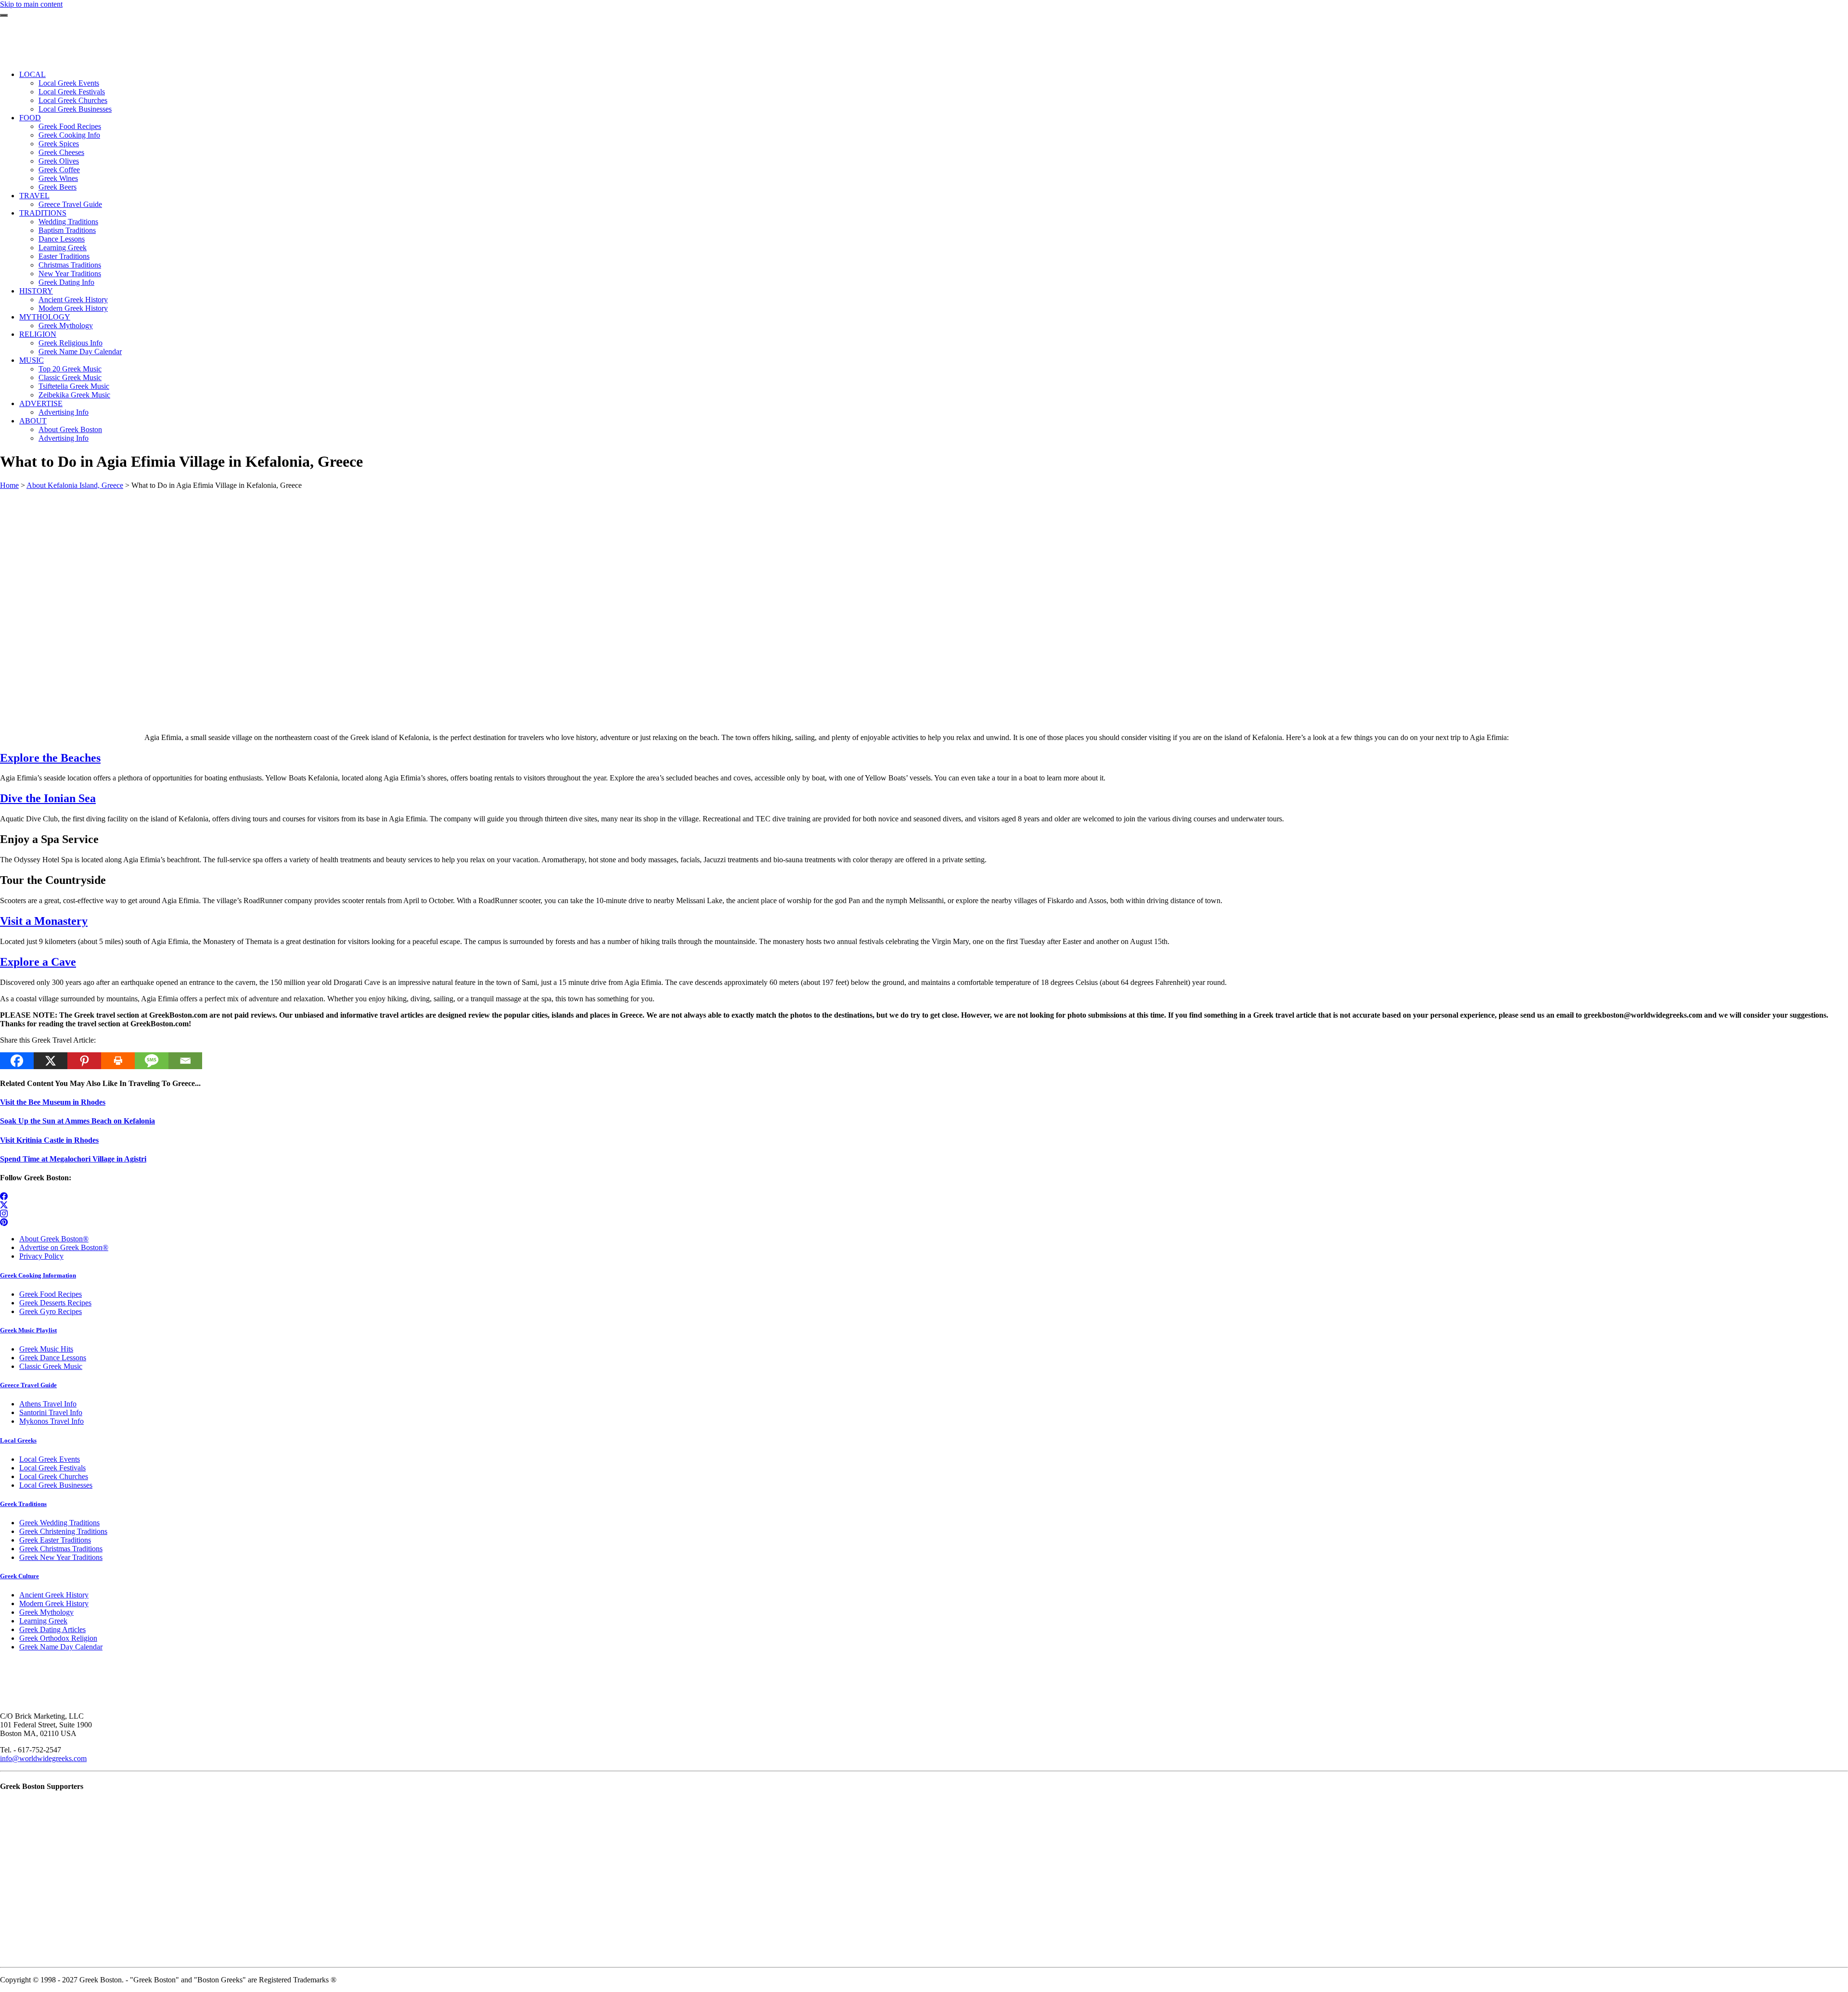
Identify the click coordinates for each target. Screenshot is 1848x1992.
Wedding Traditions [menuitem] (68, 222)
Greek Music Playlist (28, 1330)
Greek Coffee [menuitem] (59, 170)
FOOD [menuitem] (30, 118)
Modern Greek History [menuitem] (73, 308)
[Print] (118, 1061)
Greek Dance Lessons (53, 1358)
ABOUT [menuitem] (33, 421)
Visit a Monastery (44, 921)
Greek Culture (19, 1576)
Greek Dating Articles (52, 1629)
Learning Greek (43, 1621)
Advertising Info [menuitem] (64, 412)
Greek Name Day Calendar (61, 1647)
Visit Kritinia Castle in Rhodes (49, 1140)
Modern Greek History (54, 1603)
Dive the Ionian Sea (48, 798)
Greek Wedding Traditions (59, 1523)
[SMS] (152, 1061)
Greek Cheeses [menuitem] (61, 152)
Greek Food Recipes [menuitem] (70, 126)
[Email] (185, 1061)
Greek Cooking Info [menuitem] (69, 135)
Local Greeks (18, 1440)
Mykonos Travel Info (51, 1421)
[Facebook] (17, 1061)
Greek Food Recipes (51, 1294)
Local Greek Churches (54, 1476)
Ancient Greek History (54, 1595)
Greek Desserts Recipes (55, 1303)
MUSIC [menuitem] (32, 360)
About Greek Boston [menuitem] (70, 429)
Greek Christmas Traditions (61, 1549)
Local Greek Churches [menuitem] (73, 100)
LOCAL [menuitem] (32, 74)
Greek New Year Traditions (61, 1557)
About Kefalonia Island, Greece (75, 485)
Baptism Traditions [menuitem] (67, 230)
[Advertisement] (289, 557)
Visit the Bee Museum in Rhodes (53, 1102)
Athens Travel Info (48, 1404)
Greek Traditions (23, 1504)
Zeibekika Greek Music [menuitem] (74, 395)
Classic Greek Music (51, 1366)
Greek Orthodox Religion (58, 1638)
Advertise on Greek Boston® (64, 1247)
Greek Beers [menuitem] (58, 187)
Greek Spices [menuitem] (59, 144)
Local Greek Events (50, 1459)
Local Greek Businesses (56, 1485)
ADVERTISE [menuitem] (41, 403)
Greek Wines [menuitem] (58, 178)
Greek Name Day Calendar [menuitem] (80, 351)
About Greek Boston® (54, 1239)
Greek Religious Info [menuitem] (71, 343)
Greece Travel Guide (28, 1385)
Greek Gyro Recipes (51, 1311)
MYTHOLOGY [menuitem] (45, 317)
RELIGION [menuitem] (38, 334)
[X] (51, 1061)
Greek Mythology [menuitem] (66, 326)
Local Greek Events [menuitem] (69, 83)
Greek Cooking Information (38, 1275)
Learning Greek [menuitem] (63, 248)
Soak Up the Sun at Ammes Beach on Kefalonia (77, 1121)
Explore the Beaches (50, 758)
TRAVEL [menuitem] (34, 196)
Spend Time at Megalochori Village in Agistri (73, 1159)
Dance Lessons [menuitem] (62, 239)
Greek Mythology (46, 1612)
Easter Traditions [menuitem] (64, 256)
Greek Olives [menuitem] (59, 161)
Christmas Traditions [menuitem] (70, 265)
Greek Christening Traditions (63, 1531)
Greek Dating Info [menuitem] (66, 282)
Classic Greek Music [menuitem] (70, 377)
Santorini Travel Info (51, 1412)
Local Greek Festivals (52, 1468)
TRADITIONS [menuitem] (43, 213)
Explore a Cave (38, 962)
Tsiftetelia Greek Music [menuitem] (74, 386)
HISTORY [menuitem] (36, 291)
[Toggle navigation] (4, 15)
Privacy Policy (41, 1256)
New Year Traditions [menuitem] (70, 274)
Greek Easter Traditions (55, 1540)
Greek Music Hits (46, 1349)
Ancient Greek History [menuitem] (73, 300)
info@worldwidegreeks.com (43, 1758)
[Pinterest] (84, 1061)
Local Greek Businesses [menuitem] (75, 109)
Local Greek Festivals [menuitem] (72, 92)
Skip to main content (31, 4)
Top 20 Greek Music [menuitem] (70, 369)
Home (9, 485)
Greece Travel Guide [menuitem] (70, 204)
